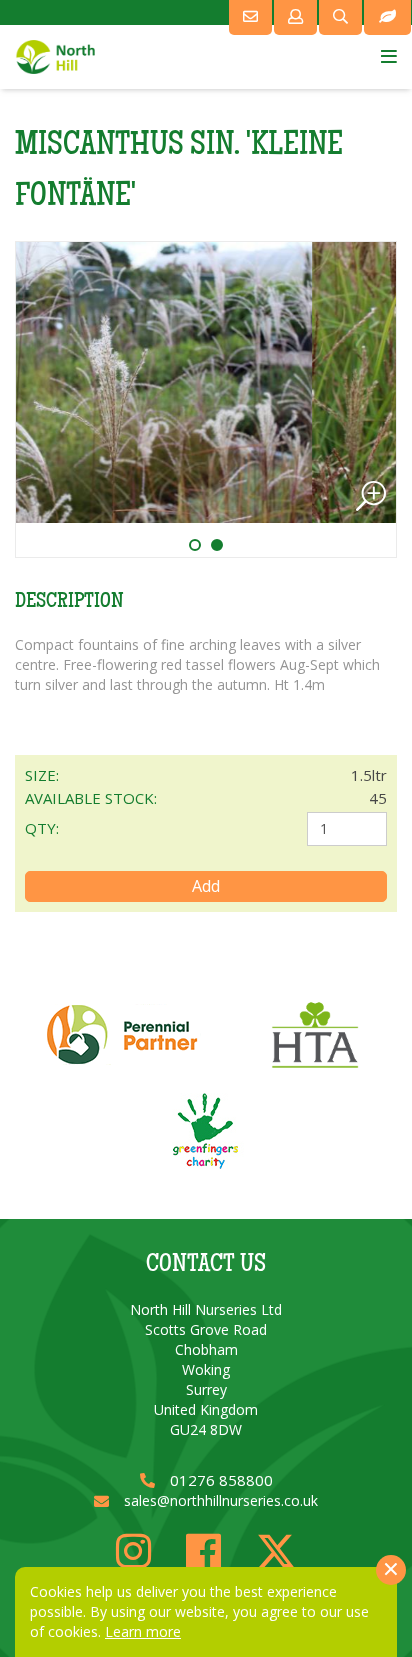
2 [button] (225, 545)
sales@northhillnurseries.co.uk (221, 1500)
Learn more (143, 1631)
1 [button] (203, 545)
